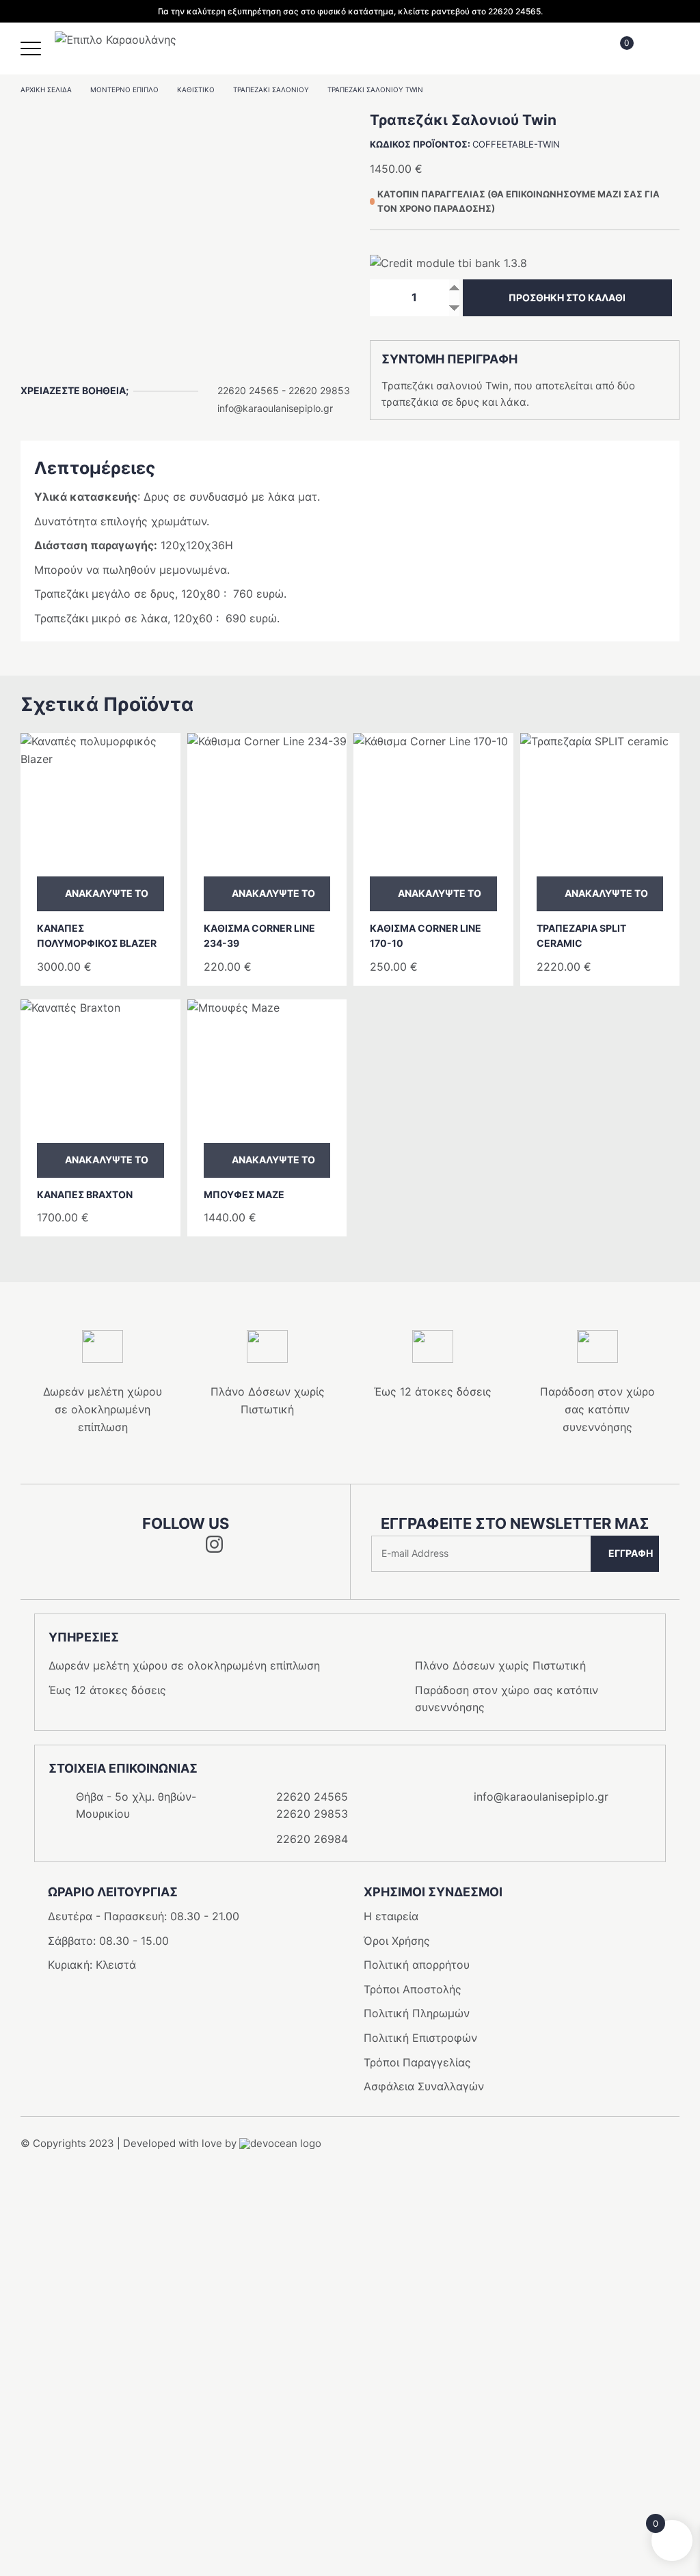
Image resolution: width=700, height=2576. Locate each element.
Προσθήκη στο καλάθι (567, 297)
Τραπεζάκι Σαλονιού (271, 89)
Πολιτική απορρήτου (417, 1965)
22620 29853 (319, 390)
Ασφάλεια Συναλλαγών (424, 2086)
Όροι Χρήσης (397, 1941)
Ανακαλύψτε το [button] (107, 893)
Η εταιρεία (391, 1916)
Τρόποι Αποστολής (413, 1989)
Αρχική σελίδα (46, 89)
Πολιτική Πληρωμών (417, 2013)
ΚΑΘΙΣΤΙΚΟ (196, 89)
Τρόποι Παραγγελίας (417, 2062)
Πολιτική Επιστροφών (420, 2038)
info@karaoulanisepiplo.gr (275, 408)
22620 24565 (248, 390)
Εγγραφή (631, 1553)
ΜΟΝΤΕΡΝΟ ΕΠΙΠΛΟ (124, 89)
